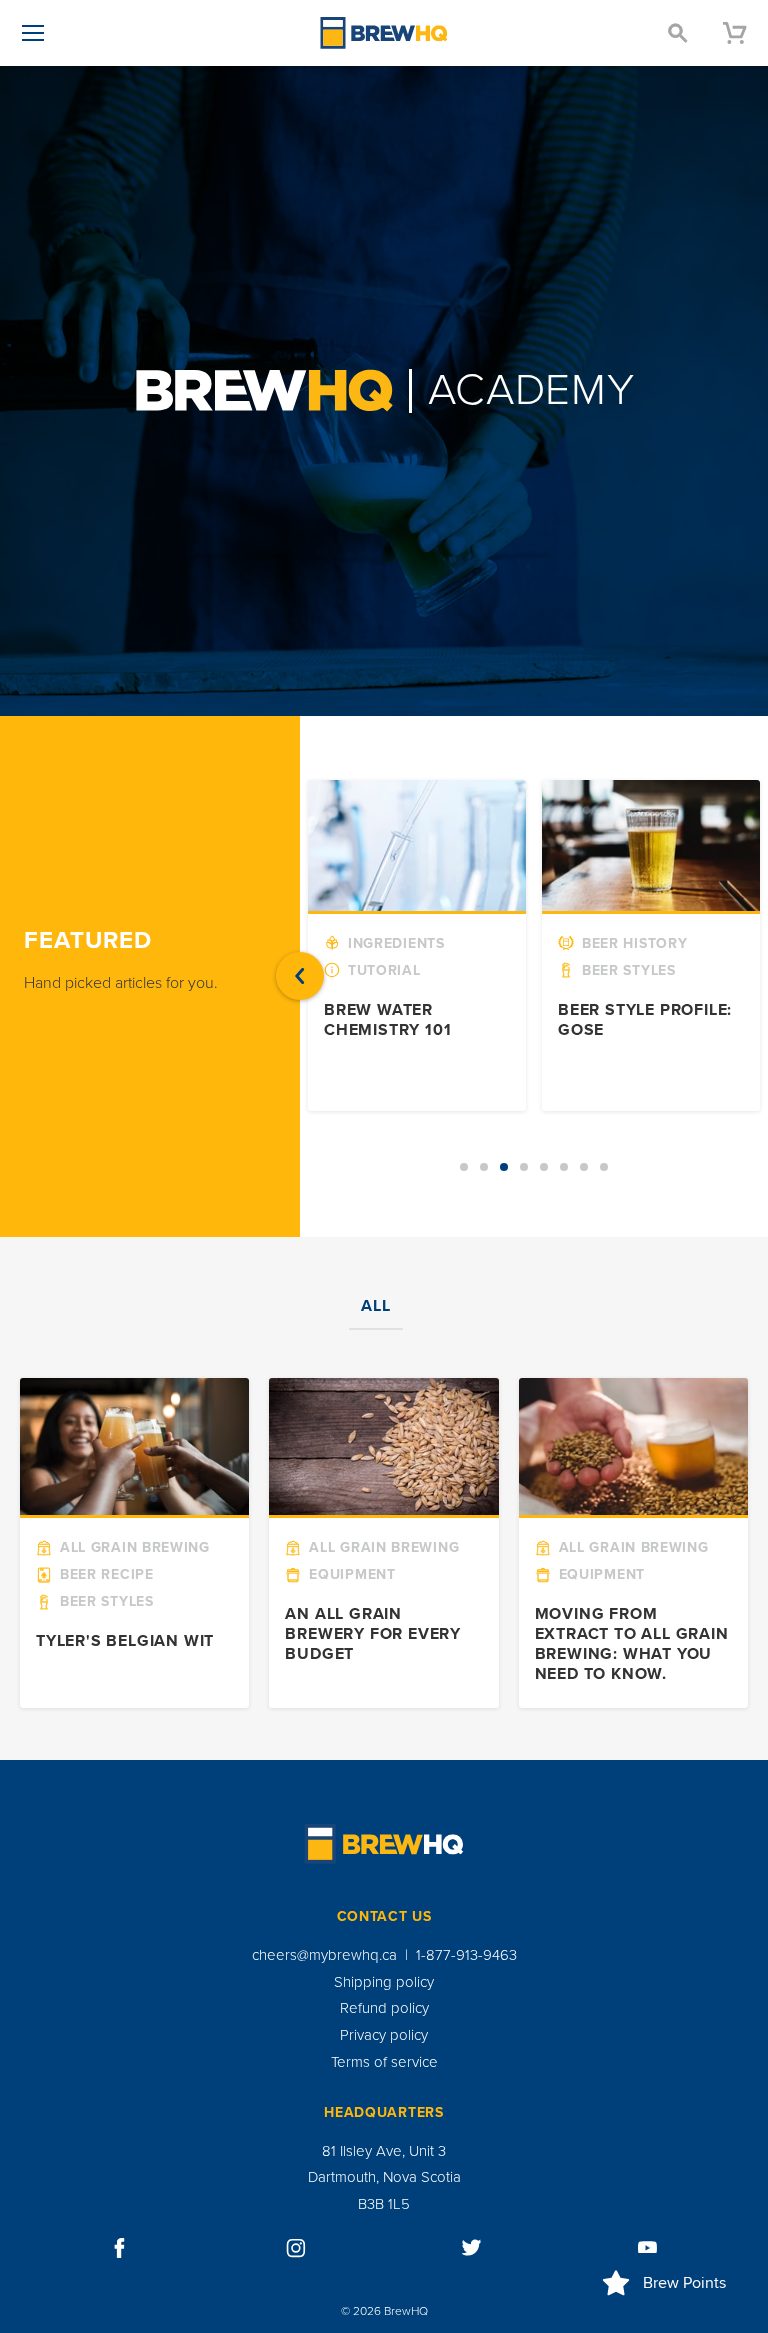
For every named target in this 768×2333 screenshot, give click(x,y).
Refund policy (384, 2008)
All (375, 1306)
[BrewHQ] (384, 33)
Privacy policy (384, 2035)
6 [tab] (564, 1167)
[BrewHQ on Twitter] (472, 2248)
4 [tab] (524, 1167)
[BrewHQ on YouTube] (648, 2248)
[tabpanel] (417, 945)
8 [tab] (604, 1167)
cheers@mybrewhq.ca (324, 1955)
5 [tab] (544, 1167)
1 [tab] (464, 1167)
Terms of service (384, 2062)
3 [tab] (504, 1167)
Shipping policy (384, 1982)
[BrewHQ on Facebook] (120, 2248)
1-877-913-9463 (466, 1955)
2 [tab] (484, 1167)
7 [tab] (584, 1167)
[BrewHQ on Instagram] (296, 2248)
